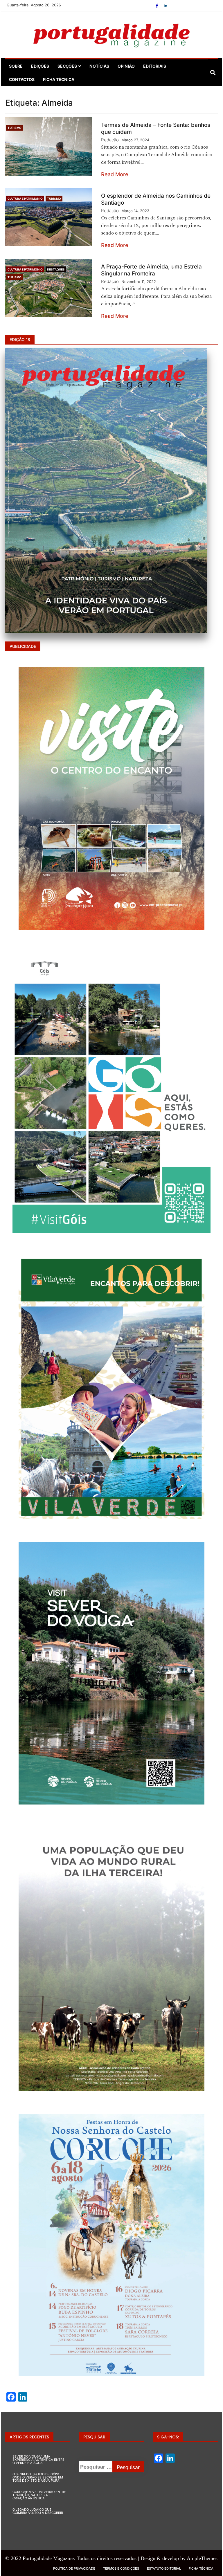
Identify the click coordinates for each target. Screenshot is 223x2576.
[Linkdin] (166, 6)
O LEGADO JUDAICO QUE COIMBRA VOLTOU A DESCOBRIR (38, 2511)
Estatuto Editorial (164, 2568)
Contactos (22, 79)
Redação (110, 140)
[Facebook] (158, 6)
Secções (67, 66)
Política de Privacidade (74, 2568)
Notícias (99, 66)
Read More (115, 174)
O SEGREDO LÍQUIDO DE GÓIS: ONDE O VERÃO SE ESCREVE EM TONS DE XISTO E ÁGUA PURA (38, 2477)
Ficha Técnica (59, 79)
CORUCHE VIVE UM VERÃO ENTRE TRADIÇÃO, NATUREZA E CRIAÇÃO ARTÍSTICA (39, 2495)
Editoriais (155, 66)
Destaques (56, 269)
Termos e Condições (121, 2568)
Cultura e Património (25, 199)
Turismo (15, 128)
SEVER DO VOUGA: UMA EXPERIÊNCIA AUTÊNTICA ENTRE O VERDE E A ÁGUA (38, 2460)
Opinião (126, 66)
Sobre (16, 66)
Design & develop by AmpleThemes (179, 2558)
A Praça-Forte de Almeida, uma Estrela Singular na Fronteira (151, 270)
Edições (40, 66)
